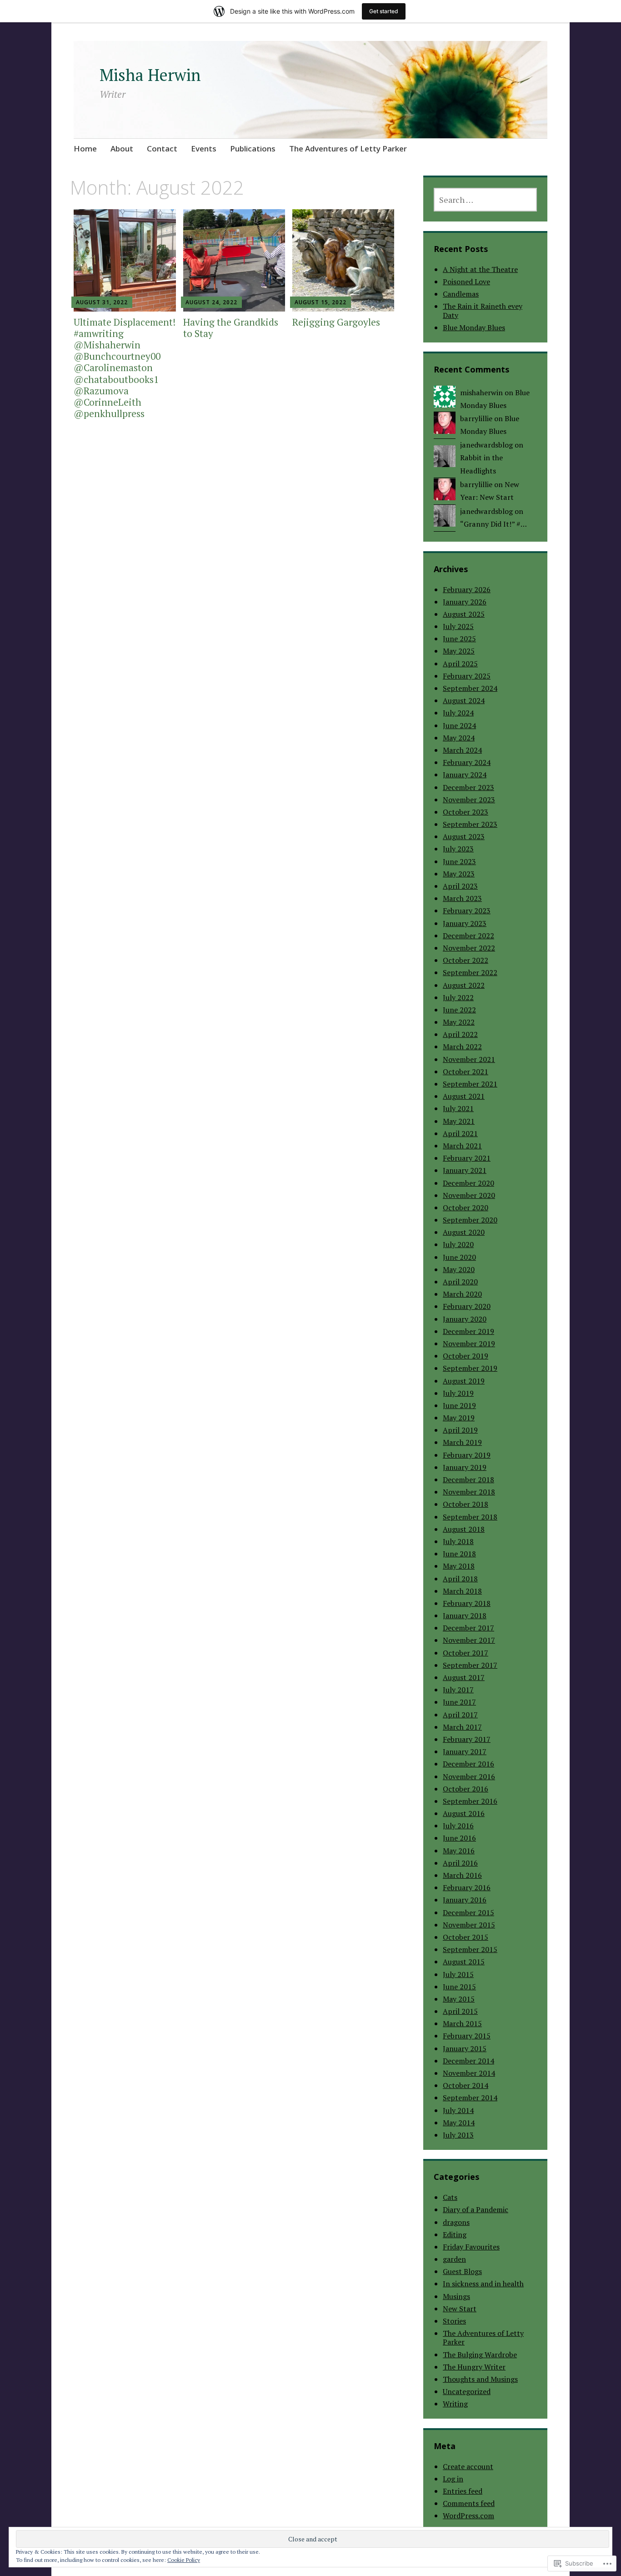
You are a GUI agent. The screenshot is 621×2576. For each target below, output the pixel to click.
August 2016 (464, 1813)
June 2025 (459, 639)
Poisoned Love (466, 282)
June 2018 (459, 1554)
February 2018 (467, 1603)
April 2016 (460, 1863)
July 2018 (458, 1541)
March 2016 (462, 1875)
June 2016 (459, 1838)
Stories (454, 2321)
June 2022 (459, 1010)
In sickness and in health (483, 2284)
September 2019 (470, 1368)
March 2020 (462, 1294)
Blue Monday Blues (474, 327)
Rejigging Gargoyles (336, 322)
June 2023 (459, 861)
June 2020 (459, 1257)
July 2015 (458, 1974)
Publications (253, 148)
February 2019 (467, 1455)
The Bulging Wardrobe (480, 2355)
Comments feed (469, 2503)
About (122, 148)
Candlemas (461, 294)
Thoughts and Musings (480, 2379)
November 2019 (469, 1343)
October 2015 (466, 1937)
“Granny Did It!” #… (493, 524)
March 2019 (462, 1442)
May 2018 (459, 1566)
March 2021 (462, 1146)
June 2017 (459, 1702)
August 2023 (464, 836)
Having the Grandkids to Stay (231, 328)
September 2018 (470, 1517)
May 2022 (459, 1022)
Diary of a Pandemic (476, 2209)
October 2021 (466, 1072)
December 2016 (468, 1764)
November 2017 (469, 1640)
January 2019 (465, 1467)
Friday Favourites (471, 2247)
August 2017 (464, 1677)
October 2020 (466, 1207)
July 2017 (458, 1690)
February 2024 (467, 762)
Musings (456, 2296)
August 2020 (464, 1232)
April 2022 (460, 1034)
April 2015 (460, 2011)
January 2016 (465, 1900)
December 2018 (468, 1479)
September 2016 (470, 1801)
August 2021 (464, 1096)
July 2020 (458, 1244)
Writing (455, 2404)
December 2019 (468, 1331)
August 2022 (464, 985)
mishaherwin (481, 392)
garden (454, 2259)
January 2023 (465, 923)
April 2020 (460, 1282)
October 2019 (466, 1356)
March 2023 (462, 898)
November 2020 (469, 1195)
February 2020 (467, 1306)
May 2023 (459, 874)
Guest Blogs (462, 2271)
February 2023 (467, 911)
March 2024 (462, 750)
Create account (468, 2466)
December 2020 (468, 1183)
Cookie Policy (184, 2560)
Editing (455, 2234)
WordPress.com (468, 2516)
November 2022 (469, 948)
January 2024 (465, 775)
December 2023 (468, 787)
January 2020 (465, 1319)
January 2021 (465, 1170)
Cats (450, 2197)
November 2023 (469, 800)
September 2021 (470, 1084)
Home (85, 148)
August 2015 (464, 1962)
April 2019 (460, 1430)
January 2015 (465, 2048)
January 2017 (465, 1751)
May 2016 (459, 1851)
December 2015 (468, 1912)
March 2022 (462, 1046)
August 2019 (464, 1381)
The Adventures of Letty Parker (348, 148)
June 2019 (459, 1405)
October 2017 (466, 1653)
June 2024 (459, 725)
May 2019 (459, 1418)
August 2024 (464, 700)
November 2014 (469, 2073)
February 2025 (467, 676)
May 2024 (459, 738)
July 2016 (458, 1826)
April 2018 (460, 1579)
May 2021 (459, 1121)
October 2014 (466, 2085)
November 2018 (469, 1492)
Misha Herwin (150, 75)
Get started (384, 11)
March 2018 (462, 1591)
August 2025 (464, 614)
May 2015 (459, 1999)
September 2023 (470, 824)
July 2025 (458, 626)
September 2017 (470, 1665)
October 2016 (466, 1789)
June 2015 (459, 1987)
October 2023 (466, 812)
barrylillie (476, 418)
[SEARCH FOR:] (485, 200)
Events (204, 148)
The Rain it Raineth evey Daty (483, 310)
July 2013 (458, 2135)
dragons (456, 2222)
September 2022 (470, 972)
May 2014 (459, 2123)
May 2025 (459, 651)
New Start (460, 2309)
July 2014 (458, 2110)
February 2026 (467, 589)
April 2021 (460, 1133)
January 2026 (465, 602)
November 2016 (469, 1776)
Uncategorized (467, 2391)
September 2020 (470, 1220)
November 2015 (469, 1925)
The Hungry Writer (474, 2367)
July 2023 (458, 849)
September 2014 (470, 2098)
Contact (162, 148)
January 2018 (465, 1615)
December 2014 (468, 2061)
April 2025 (460, 664)
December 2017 (468, 1628)
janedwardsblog (486, 445)
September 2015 (470, 1949)
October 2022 (466, 960)
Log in (453, 2479)
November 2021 (469, 1059)
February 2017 (467, 1739)
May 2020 (459, 1269)
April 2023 (460, 886)
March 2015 (462, 2023)
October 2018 (466, 1504)
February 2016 (467, 1887)
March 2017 (462, 1727)
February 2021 (467, 1158)
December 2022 (468, 936)
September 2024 (470, 688)
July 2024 (458, 713)
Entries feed (463, 2491)
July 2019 (458, 1393)
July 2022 (458, 997)
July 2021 (458, 1108)
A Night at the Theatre (480, 269)
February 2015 (467, 2036)
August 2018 (464, 1529)
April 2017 (460, 1715)
